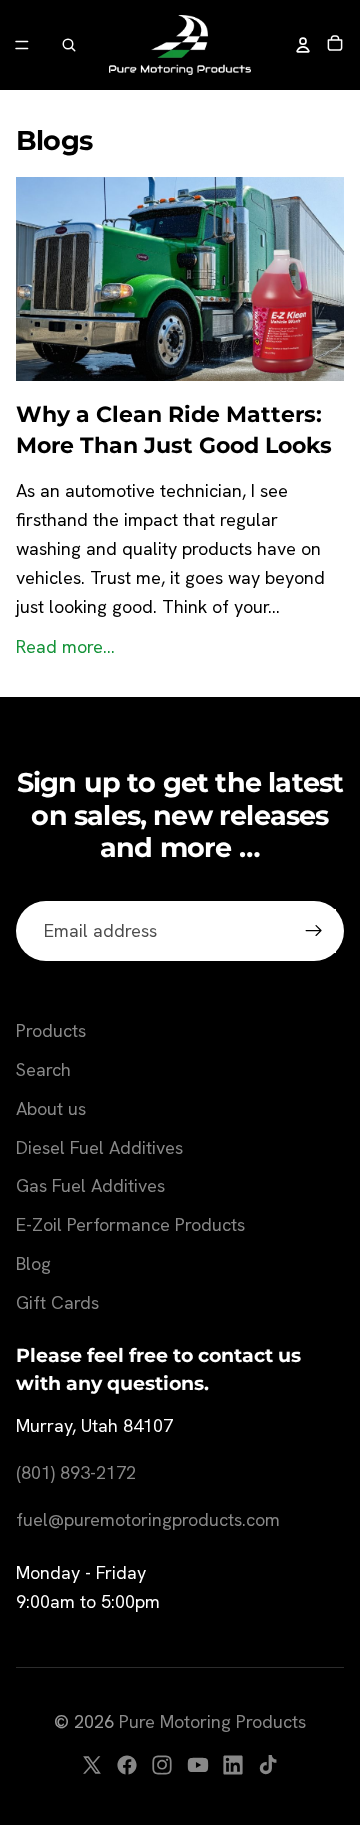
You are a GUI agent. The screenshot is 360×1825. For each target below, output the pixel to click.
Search (43, 1069)
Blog (33, 1263)
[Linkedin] (233, 1765)
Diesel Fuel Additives (99, 1147)
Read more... (65, 646)
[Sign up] (313, 931)
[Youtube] (198, 1765)
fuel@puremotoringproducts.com (148, 1519)
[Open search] (69, 45)
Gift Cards (57, 1302)
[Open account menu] (303, 45)
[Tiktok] (268, 1765)
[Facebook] (127, 1765)
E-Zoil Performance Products (130, 1224)
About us (51, 1108)
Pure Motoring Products (212, 1721)
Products (51, 1030)
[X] (92, 1765)
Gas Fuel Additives (90, 1185)
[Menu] (22, 45)
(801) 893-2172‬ (76, 1472)
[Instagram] (162, 1765)
